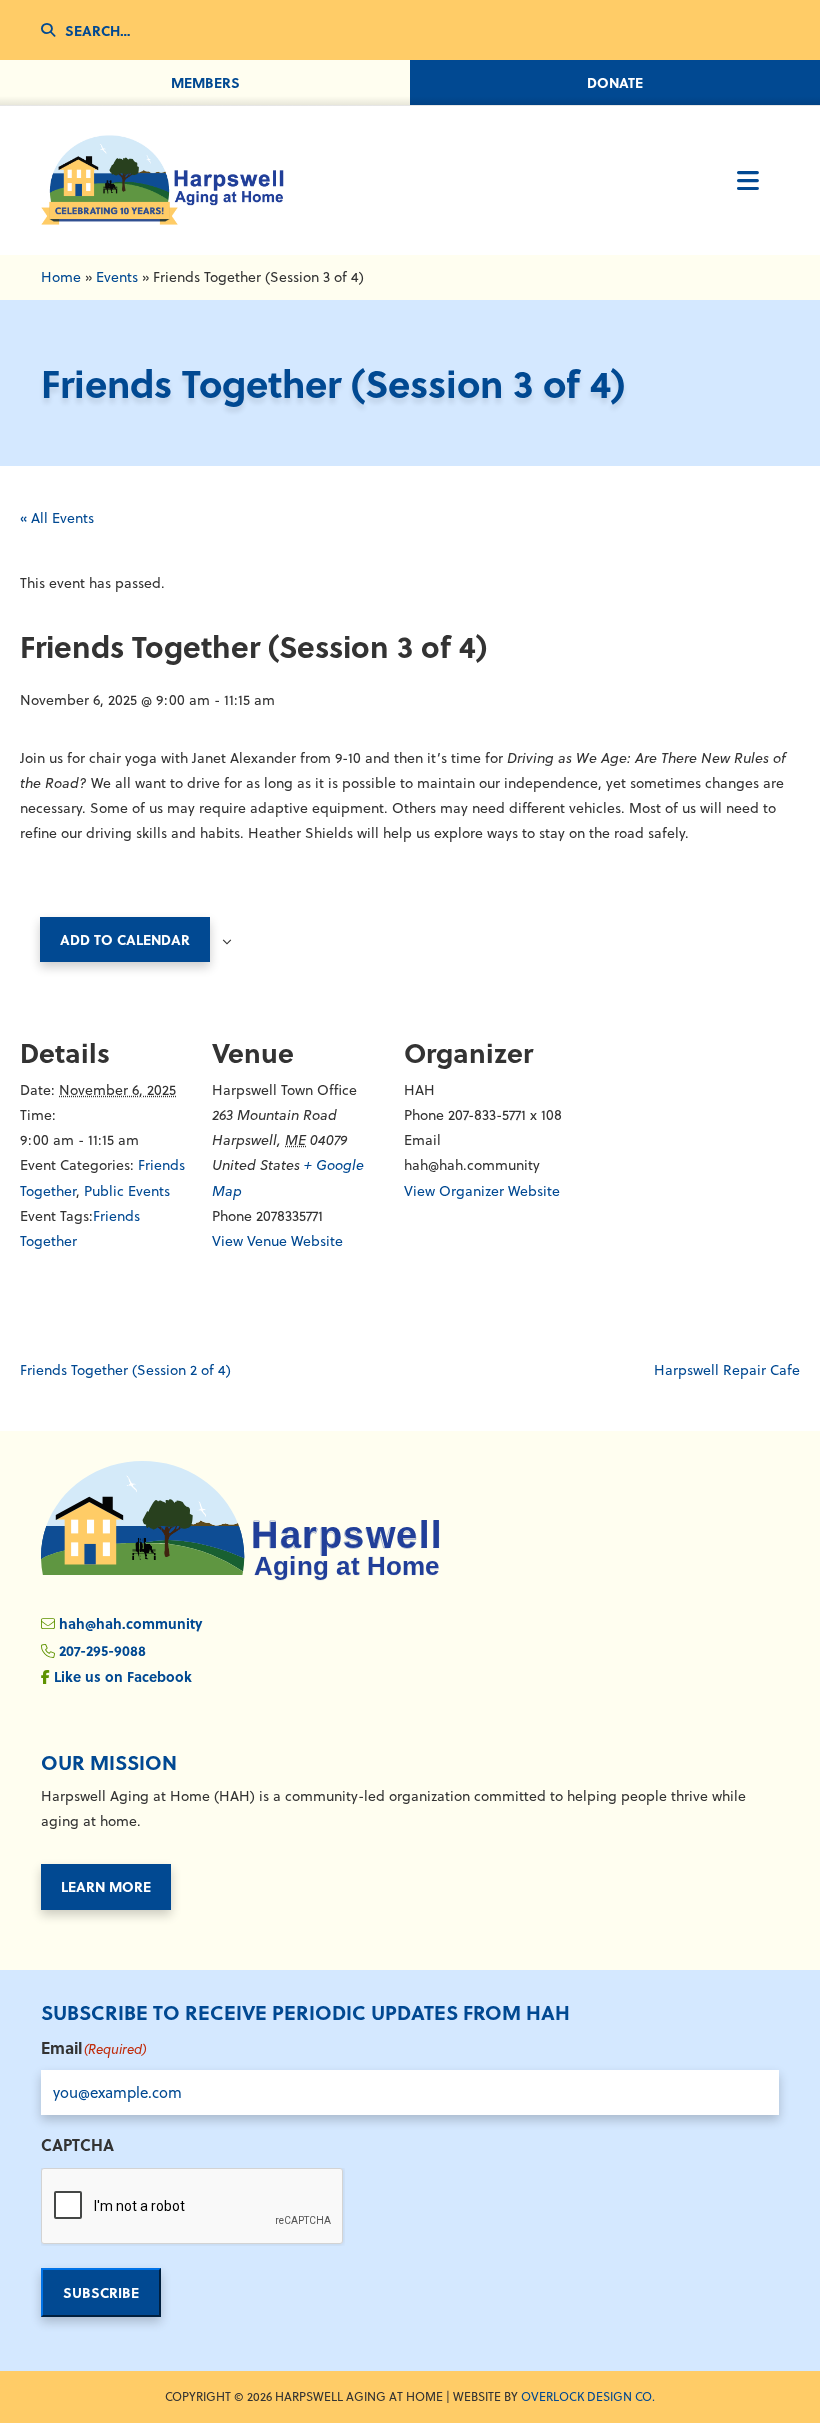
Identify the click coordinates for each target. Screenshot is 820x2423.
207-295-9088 (102, 1650)
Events (117, 277)
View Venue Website (277, 1241)
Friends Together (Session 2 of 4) (125, 1370)
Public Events (127, 1191)
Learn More (106, 1886)
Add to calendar (125, 939)
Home (61, 277)
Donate (615, 82)
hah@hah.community (130, 1623)
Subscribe (101, 2292)
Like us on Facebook (123, 1676)
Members (205, 82)
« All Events (57, 518)
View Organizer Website (482, 1191)
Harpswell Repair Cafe (727, 1370)
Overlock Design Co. (588, 2396)
